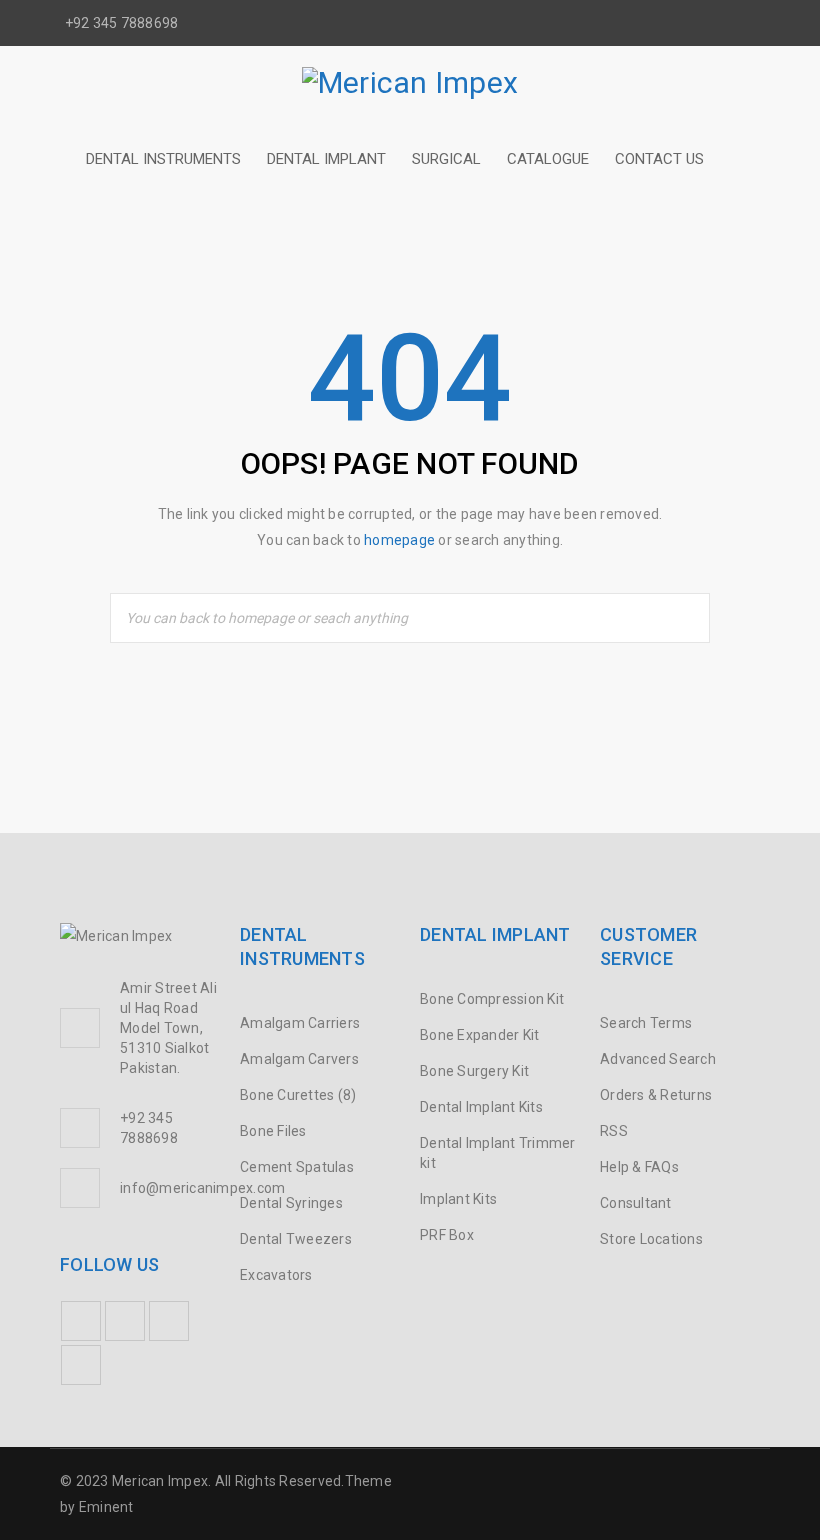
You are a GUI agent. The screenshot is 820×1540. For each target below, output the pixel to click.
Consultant (636, 1203)
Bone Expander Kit (479, 1035)
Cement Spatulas (297, 1167)
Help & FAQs (639, 1167)
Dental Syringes (291, 1203)
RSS (614, 1131)
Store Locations (651, 1239)
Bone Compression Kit (492, 999)
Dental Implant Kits (481, 1107)
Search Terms (646, 1023)
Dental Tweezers (296, 1239)
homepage (399, 540)
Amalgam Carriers (300, 1023)
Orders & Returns (656, 1095)
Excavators (276, 1275)
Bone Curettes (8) (298, 1095)
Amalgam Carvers (299, 1059)
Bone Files (273, 1131)
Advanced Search (658, 1059)
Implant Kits (458, 1199)
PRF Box (447, 1235)
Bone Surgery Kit (474, 1071)
